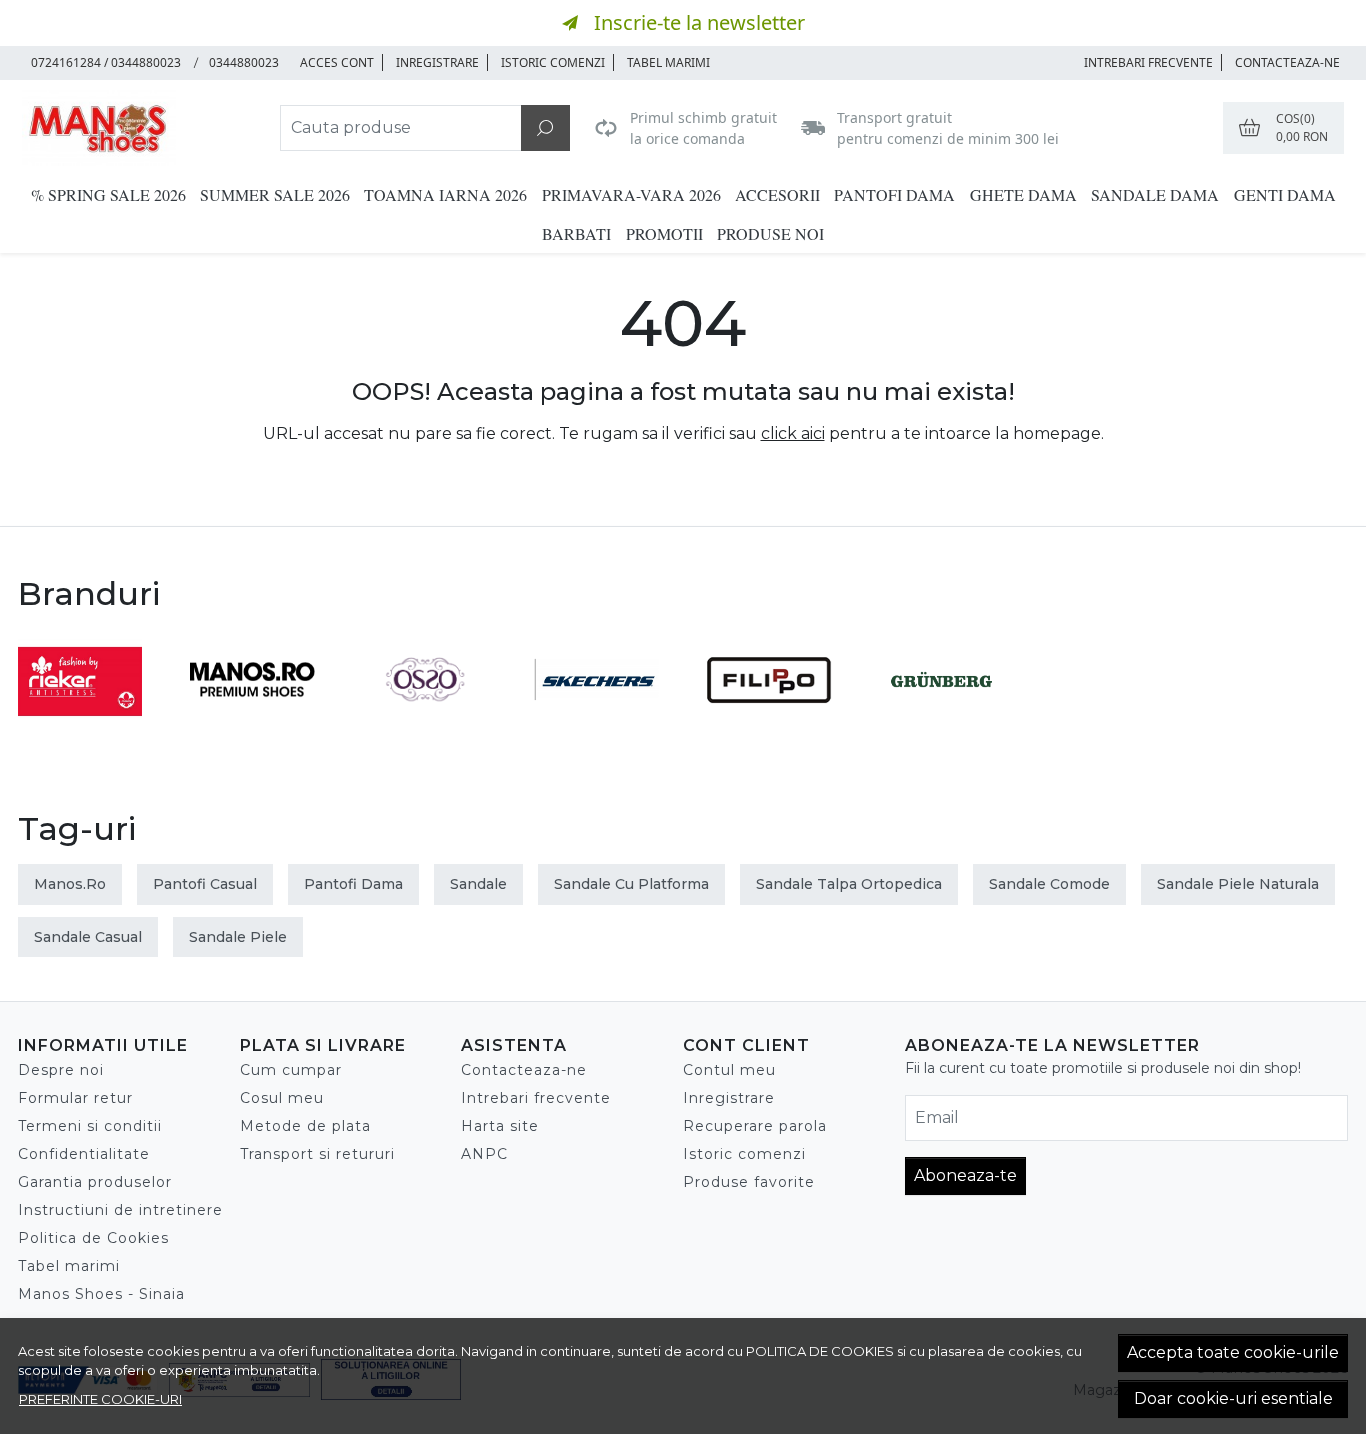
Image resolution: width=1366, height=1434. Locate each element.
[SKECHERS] (597, 717)
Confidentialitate (84, 1154)
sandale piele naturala (1238, 884)
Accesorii (777, 194)
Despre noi (61, 1070)
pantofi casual (205, 884)
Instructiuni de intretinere (120, 1210)
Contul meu (729, 1070)
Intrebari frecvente (536, 1098)
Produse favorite (749, 1182)
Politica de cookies (820, 1351)
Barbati (576, 233)
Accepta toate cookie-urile (1233, 1352)
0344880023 (244, 62)
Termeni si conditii (90, 1126)
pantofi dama (353, 884)
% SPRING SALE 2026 (108, 194)
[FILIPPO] (769, 717)
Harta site (500, 1126)
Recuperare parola (755, 1126)
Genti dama (1285, 194)
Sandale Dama (1155, 194)
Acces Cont (337, 62)
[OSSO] (425, 717)
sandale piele (238, 937)
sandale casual (88, 937)
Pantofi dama (894, 194)
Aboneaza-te (965, 1175)
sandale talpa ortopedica (849, 884)
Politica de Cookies (93, 1238)
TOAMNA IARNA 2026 (445, 194)
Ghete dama (1023, 194)
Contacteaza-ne (1287, 62)
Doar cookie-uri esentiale (1233, 1398)
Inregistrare (437, 62)
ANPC (484, 1154)
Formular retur (75, 1098)
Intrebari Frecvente (1148, 62)
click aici (793, 433)
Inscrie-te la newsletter (699, 22)
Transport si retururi (317, 1154)
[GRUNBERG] (941, 717)
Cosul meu (282, 1098)
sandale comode (1049, 884)
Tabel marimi (668, 62)
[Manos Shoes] (141, 128)
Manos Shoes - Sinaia (101, 1294)
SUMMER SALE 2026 (275, 194)
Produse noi (770, 233)
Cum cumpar (291, 1070)
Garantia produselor (95, 1182)
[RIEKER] (80, 717)
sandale (478, 884)
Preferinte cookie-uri (100, 1399)
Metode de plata (305, 1126)
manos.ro (70, 884)
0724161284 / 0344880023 (106, 62)
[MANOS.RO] (252, 717)
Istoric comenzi (553, 62)
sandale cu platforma (631, 884)
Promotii (664, 233)
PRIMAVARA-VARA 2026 (631, 194)
